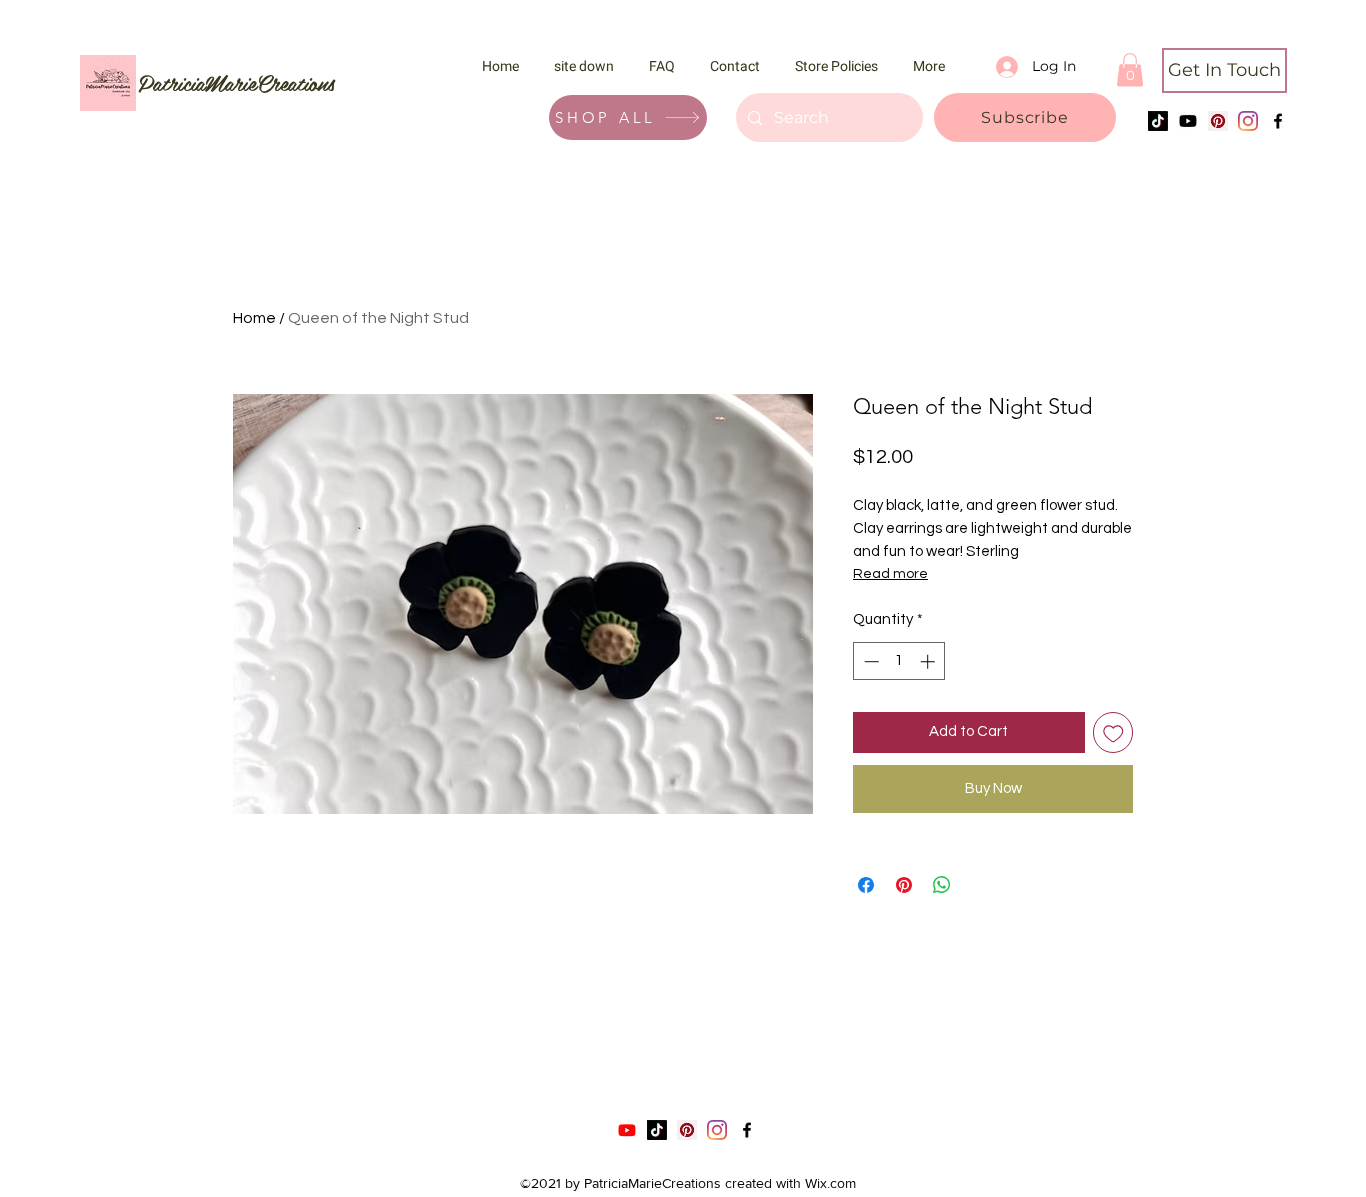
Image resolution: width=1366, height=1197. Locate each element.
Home (254, 318)
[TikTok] (1158, 121)
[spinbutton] (899, 661)
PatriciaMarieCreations (236, 82)
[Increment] (929, 661)
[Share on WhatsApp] (942, 885)
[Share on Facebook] (866, 885)
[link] (1130, 69)
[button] (1025, 117)
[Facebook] (1278, 121)
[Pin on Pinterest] (904, 885)
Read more (890, 574)
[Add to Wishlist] (1113, 732)
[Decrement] (869, 661)
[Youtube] (1188, 121)
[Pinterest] (1218, 121)
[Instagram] (1248, 121)
